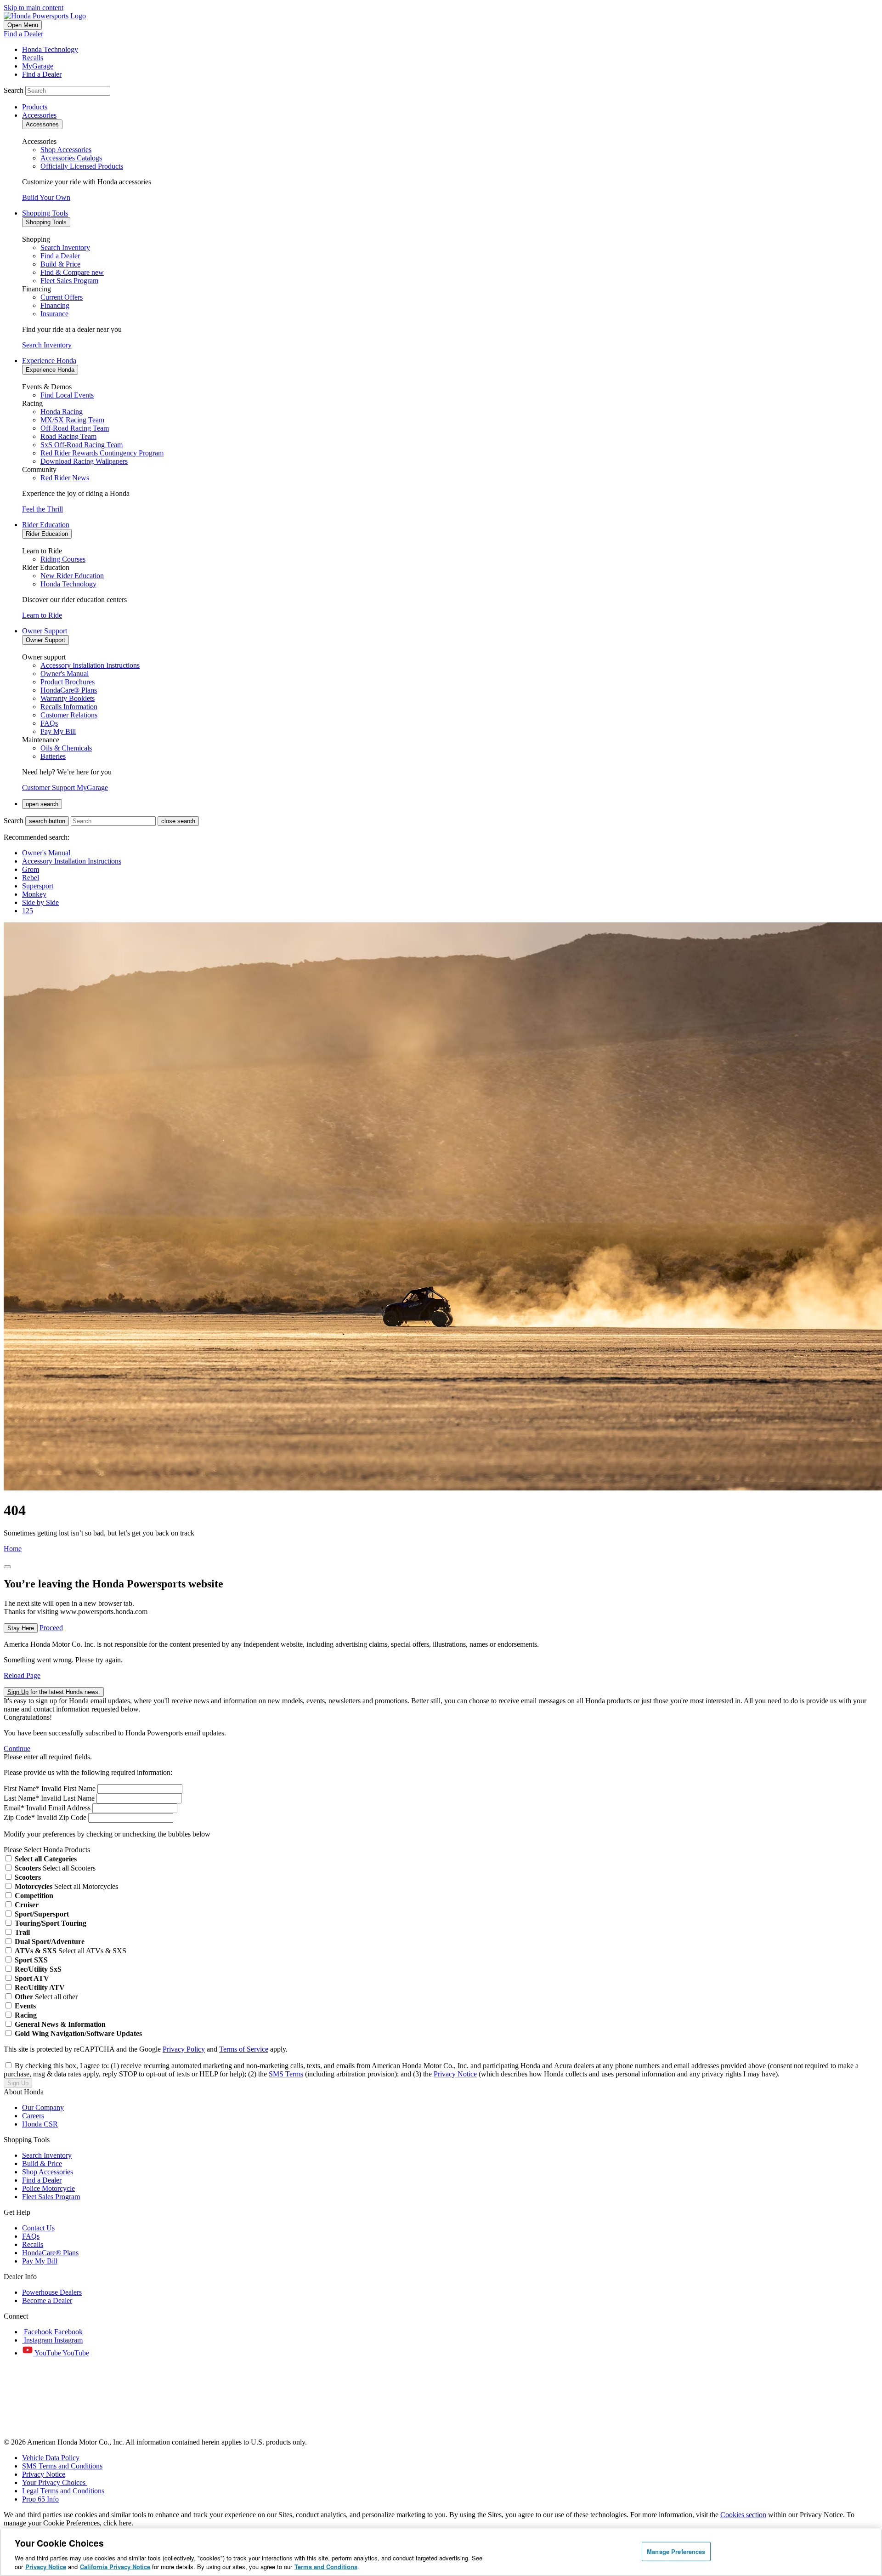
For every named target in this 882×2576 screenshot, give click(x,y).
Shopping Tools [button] (45, 213)
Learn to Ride (42, 615)
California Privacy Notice (115, 2567)
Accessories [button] (39, 115)
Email (14, 1808)
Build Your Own (46, 197)
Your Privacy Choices (55, 2482)
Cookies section (743, 2515)
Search (14, 90)
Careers (33, 2116)
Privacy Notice (455, 2074)
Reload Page (22, 1675)
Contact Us (38, 2228)
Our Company (43, 2107)
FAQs (31, 2236)
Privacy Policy (184, 2049)
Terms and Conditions (326, 2567)
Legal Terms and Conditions (63, 2491)
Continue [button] (17, 1749)
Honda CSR (40, 2124)
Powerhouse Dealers (52, 2292)
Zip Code (19, 1817)
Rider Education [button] (46, 525)
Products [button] (35, 107)
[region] (441, 2552)
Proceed (51, 1628)
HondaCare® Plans (50, 2253)
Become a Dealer (47, 2300)
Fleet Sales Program (51, 2197)
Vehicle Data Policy (51, 2458)
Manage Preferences (676, 2551)
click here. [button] (118, 2523)
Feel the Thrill (42, 509)
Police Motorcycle (48, 2188)
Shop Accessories (48, 2172)
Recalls (33, 2244)
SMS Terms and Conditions (62, 2466)
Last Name (21, 1798)
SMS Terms (286, 2074)
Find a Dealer (23, 34)
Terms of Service (244, 2049)
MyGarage (92, 788)
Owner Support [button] (45, 631)
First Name (22, 1788)
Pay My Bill (40, 2261)
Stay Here (21, 1628)
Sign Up (18, 2083)
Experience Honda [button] (49, 361)
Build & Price (42, 2164)
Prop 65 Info (40, 2499)
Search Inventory (47, 345)
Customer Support (49, 788)
